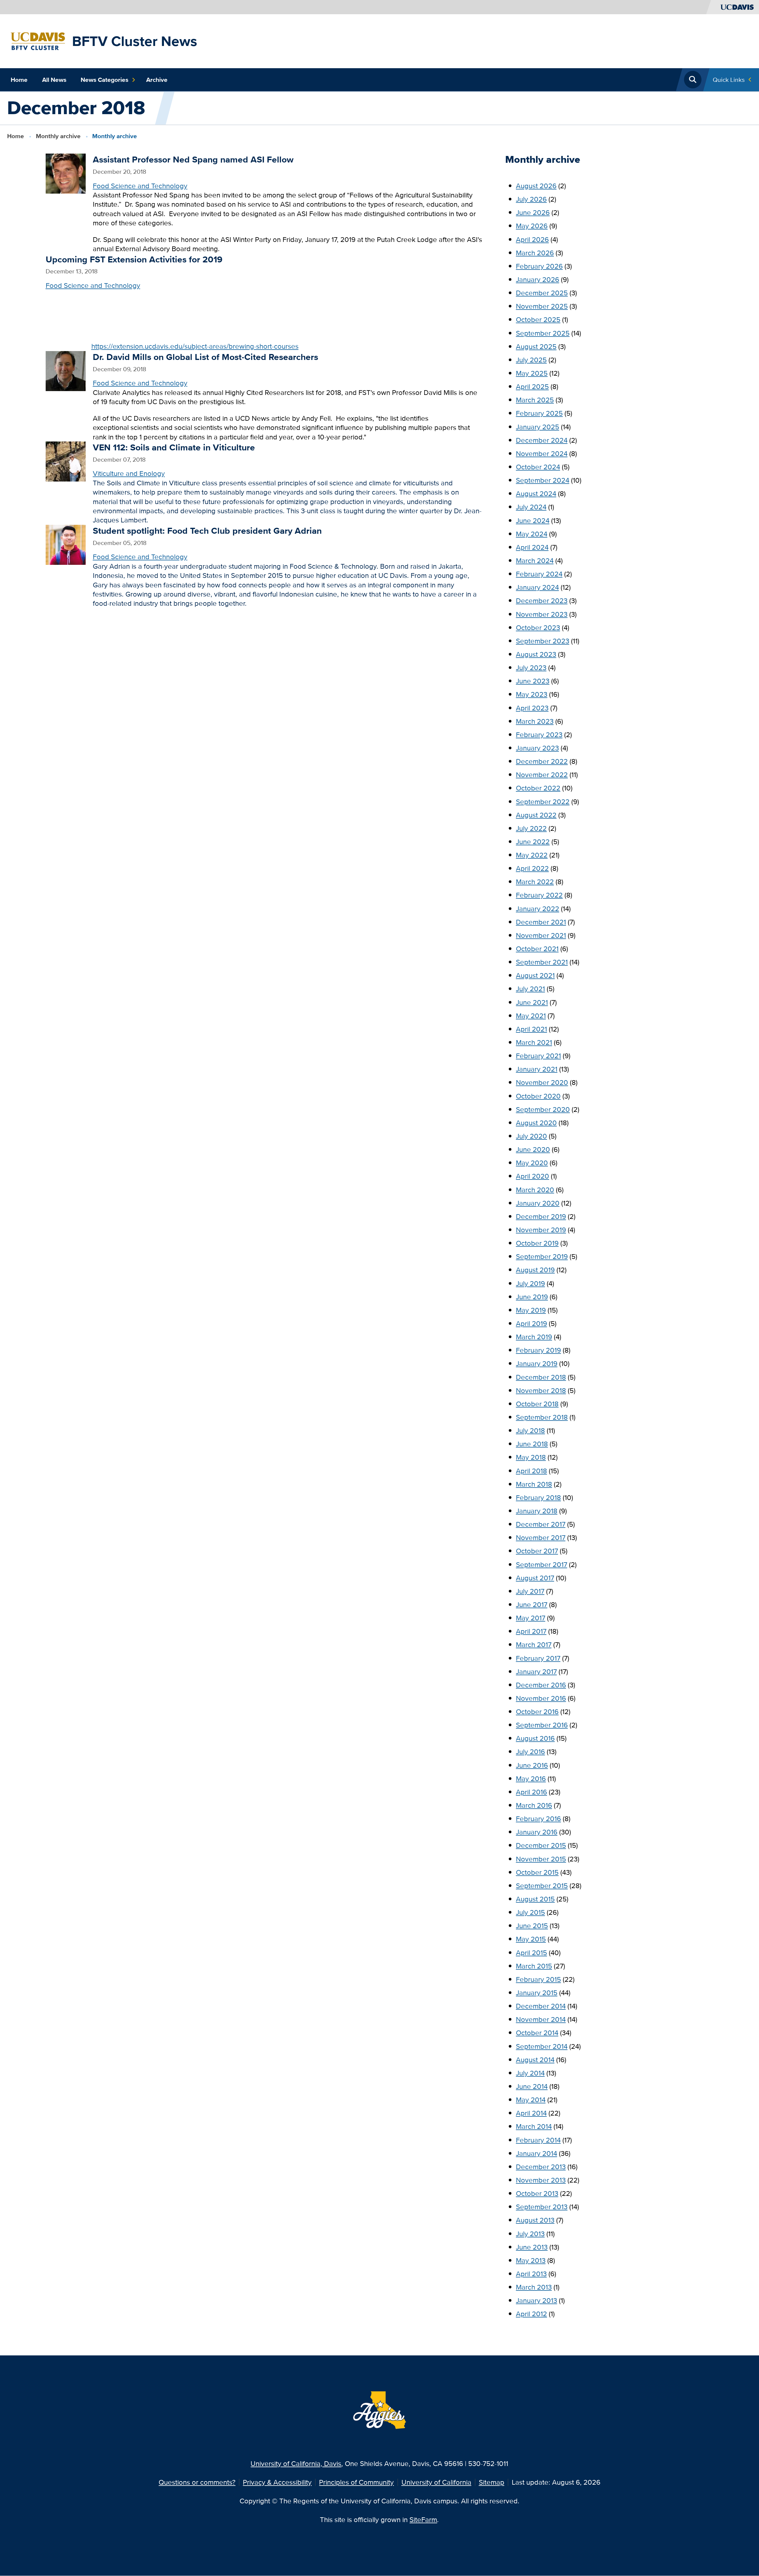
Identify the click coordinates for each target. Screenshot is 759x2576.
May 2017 (531, 1618)
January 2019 (537, 1363)
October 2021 (537, 949)
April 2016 (531, 1792)
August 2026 (536, 186)
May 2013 (531, 2260)
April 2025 (532, 386)
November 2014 (541, 2019)
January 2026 (538, 279)
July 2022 (531, 828)
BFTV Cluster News (135, 41)
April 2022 (532, 868)
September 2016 (542, 1725)
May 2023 (532, 694)
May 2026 (532, 226)
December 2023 (542, 601)
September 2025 (543, 333)
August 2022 (536, 815)
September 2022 (543, 802)
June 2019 (532, 1297)
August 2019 (535, 1270)
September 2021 (542, 962)
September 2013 (542, 2207)
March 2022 (535, 882)
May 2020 (532, 1163)
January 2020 (538, 1203)
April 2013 (531, 2274)
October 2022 (538, 788)
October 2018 (537, 1404)
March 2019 (534, 1337)
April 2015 (531, 1953)
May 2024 (532, 534)
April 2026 (532, 239)
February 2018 (538, 1497)
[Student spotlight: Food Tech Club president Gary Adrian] (66, 544)
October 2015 (537, 1872)
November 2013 (541, 2180)
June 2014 (532, 2086)
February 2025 (539, 413)
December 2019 (541, 1216)
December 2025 (542, 293)
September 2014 (542, 2046)
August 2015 (535, 1899)
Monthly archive (58, 136)
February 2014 (538, 2140)
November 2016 (541, 1698)
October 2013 (537, 2193)
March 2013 (534, 2287)
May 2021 (531, 1016)
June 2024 (533, 521)
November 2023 (542, 614)
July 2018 (530, 1430)
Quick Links (729, 80)
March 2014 (534, 2126)
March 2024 (535, 561)
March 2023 (535, 721)
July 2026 (531, 199)
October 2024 (538, 467)
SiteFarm (423, 2520)
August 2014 (535, 2060)
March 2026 (535, 253)
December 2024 (542, 440)
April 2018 (531, 1471)
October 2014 (537, 2033)
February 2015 (538, 1979)
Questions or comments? (197, 2482)
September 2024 (543, 480)
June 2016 (532, 1765)
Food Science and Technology (140, 186)
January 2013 (536, 2300)
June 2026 (533, 212)
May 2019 (531, 1310)
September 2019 (542, 1256)
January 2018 (537, 1511)
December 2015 (541, 1845)
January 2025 (538, 427)
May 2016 (531, 1779)
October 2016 (537, 1712)
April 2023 (532, 708)
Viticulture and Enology (129, 473)
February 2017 (538, 1658)
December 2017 (541, 1524)
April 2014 (531, 2113)
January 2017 (536, 1672)
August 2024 (536, 494)
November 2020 (542, 1082)
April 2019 (531, 1323)
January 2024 (537, 587)
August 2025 (536, 346)
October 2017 (537, 1551)
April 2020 (532, 1176)
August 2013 (535, 2220)
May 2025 (532, 373)
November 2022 (542, 775)
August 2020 (536, 1123)
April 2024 (532, 547)
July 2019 (530, 1283)
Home (19, 80)
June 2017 (532, 1605)
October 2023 (538, 628)
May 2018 (531, 1457)
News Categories (105, 80)
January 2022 (538, 909)
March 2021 (534, 1042)
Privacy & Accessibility (277, 2482)
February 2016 (538, 1819)
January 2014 (536, 2153)
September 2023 (543, 641)
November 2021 (541, 935)
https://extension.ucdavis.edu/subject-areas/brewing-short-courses (195, 346)
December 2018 (541, 1377)
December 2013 (541, 2167)
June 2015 (532, 1926)
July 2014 (530, 2073)
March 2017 (534, 1645)
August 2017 (535, 1578)
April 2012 (531, 2314)
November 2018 (541, 1390)
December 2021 (541, 922)
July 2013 (530, 2234)
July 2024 (531, 507)
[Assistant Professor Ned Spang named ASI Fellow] (66, 173)
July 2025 (531, 360)
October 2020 (538, 1096)
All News (54, 80)
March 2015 (534, 1966)
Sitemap (492, 2482)
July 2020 (531, 1136)
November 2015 (541, 1859)
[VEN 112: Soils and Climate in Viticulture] (66, 461)
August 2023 (536, 654)
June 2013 (532, 2247)
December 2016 (541, 1685)
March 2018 (534, 1484)
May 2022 (532, 855)
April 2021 (531, 1029)
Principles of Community (356, 2482)
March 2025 (535, 400)
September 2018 (542, 1417)
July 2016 (530, 1752)
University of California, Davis (296, 2463)
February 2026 (539, 266)
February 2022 (539, 895)
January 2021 (537, 1069)
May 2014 (531, 2100)
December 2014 (541, 2006)
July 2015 (530, 1912)
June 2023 (533, 681)
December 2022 (542, 761)
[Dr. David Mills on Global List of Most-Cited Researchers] (66, 370)
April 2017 (531, 1631)
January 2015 (537, 1993)
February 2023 (539, 735)
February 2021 (538, 1056)
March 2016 (534, 1805)
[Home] (38, 40)
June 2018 (532, 1444)
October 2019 (537, 1243)
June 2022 (533, 842)
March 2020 (535, 1190)
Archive (157, 80)
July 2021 (530, 989)
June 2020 (533, 1149)
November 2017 (541, 1538)
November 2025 (542, 306)
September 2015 (542, 1886)
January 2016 (537, 1832)
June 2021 (532, 1002)
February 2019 (538, 1350)
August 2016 (535, 1738)
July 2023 (531, 668)
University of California (436, 2482)
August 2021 (535, 975)
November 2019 (541, 1230)
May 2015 (531, 1939)
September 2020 (543, 1109)
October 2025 (538, 319)
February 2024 (539, 574)
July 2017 (530, 1591)
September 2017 (542, 1564)
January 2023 (537, 748)
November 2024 (542, 453)
